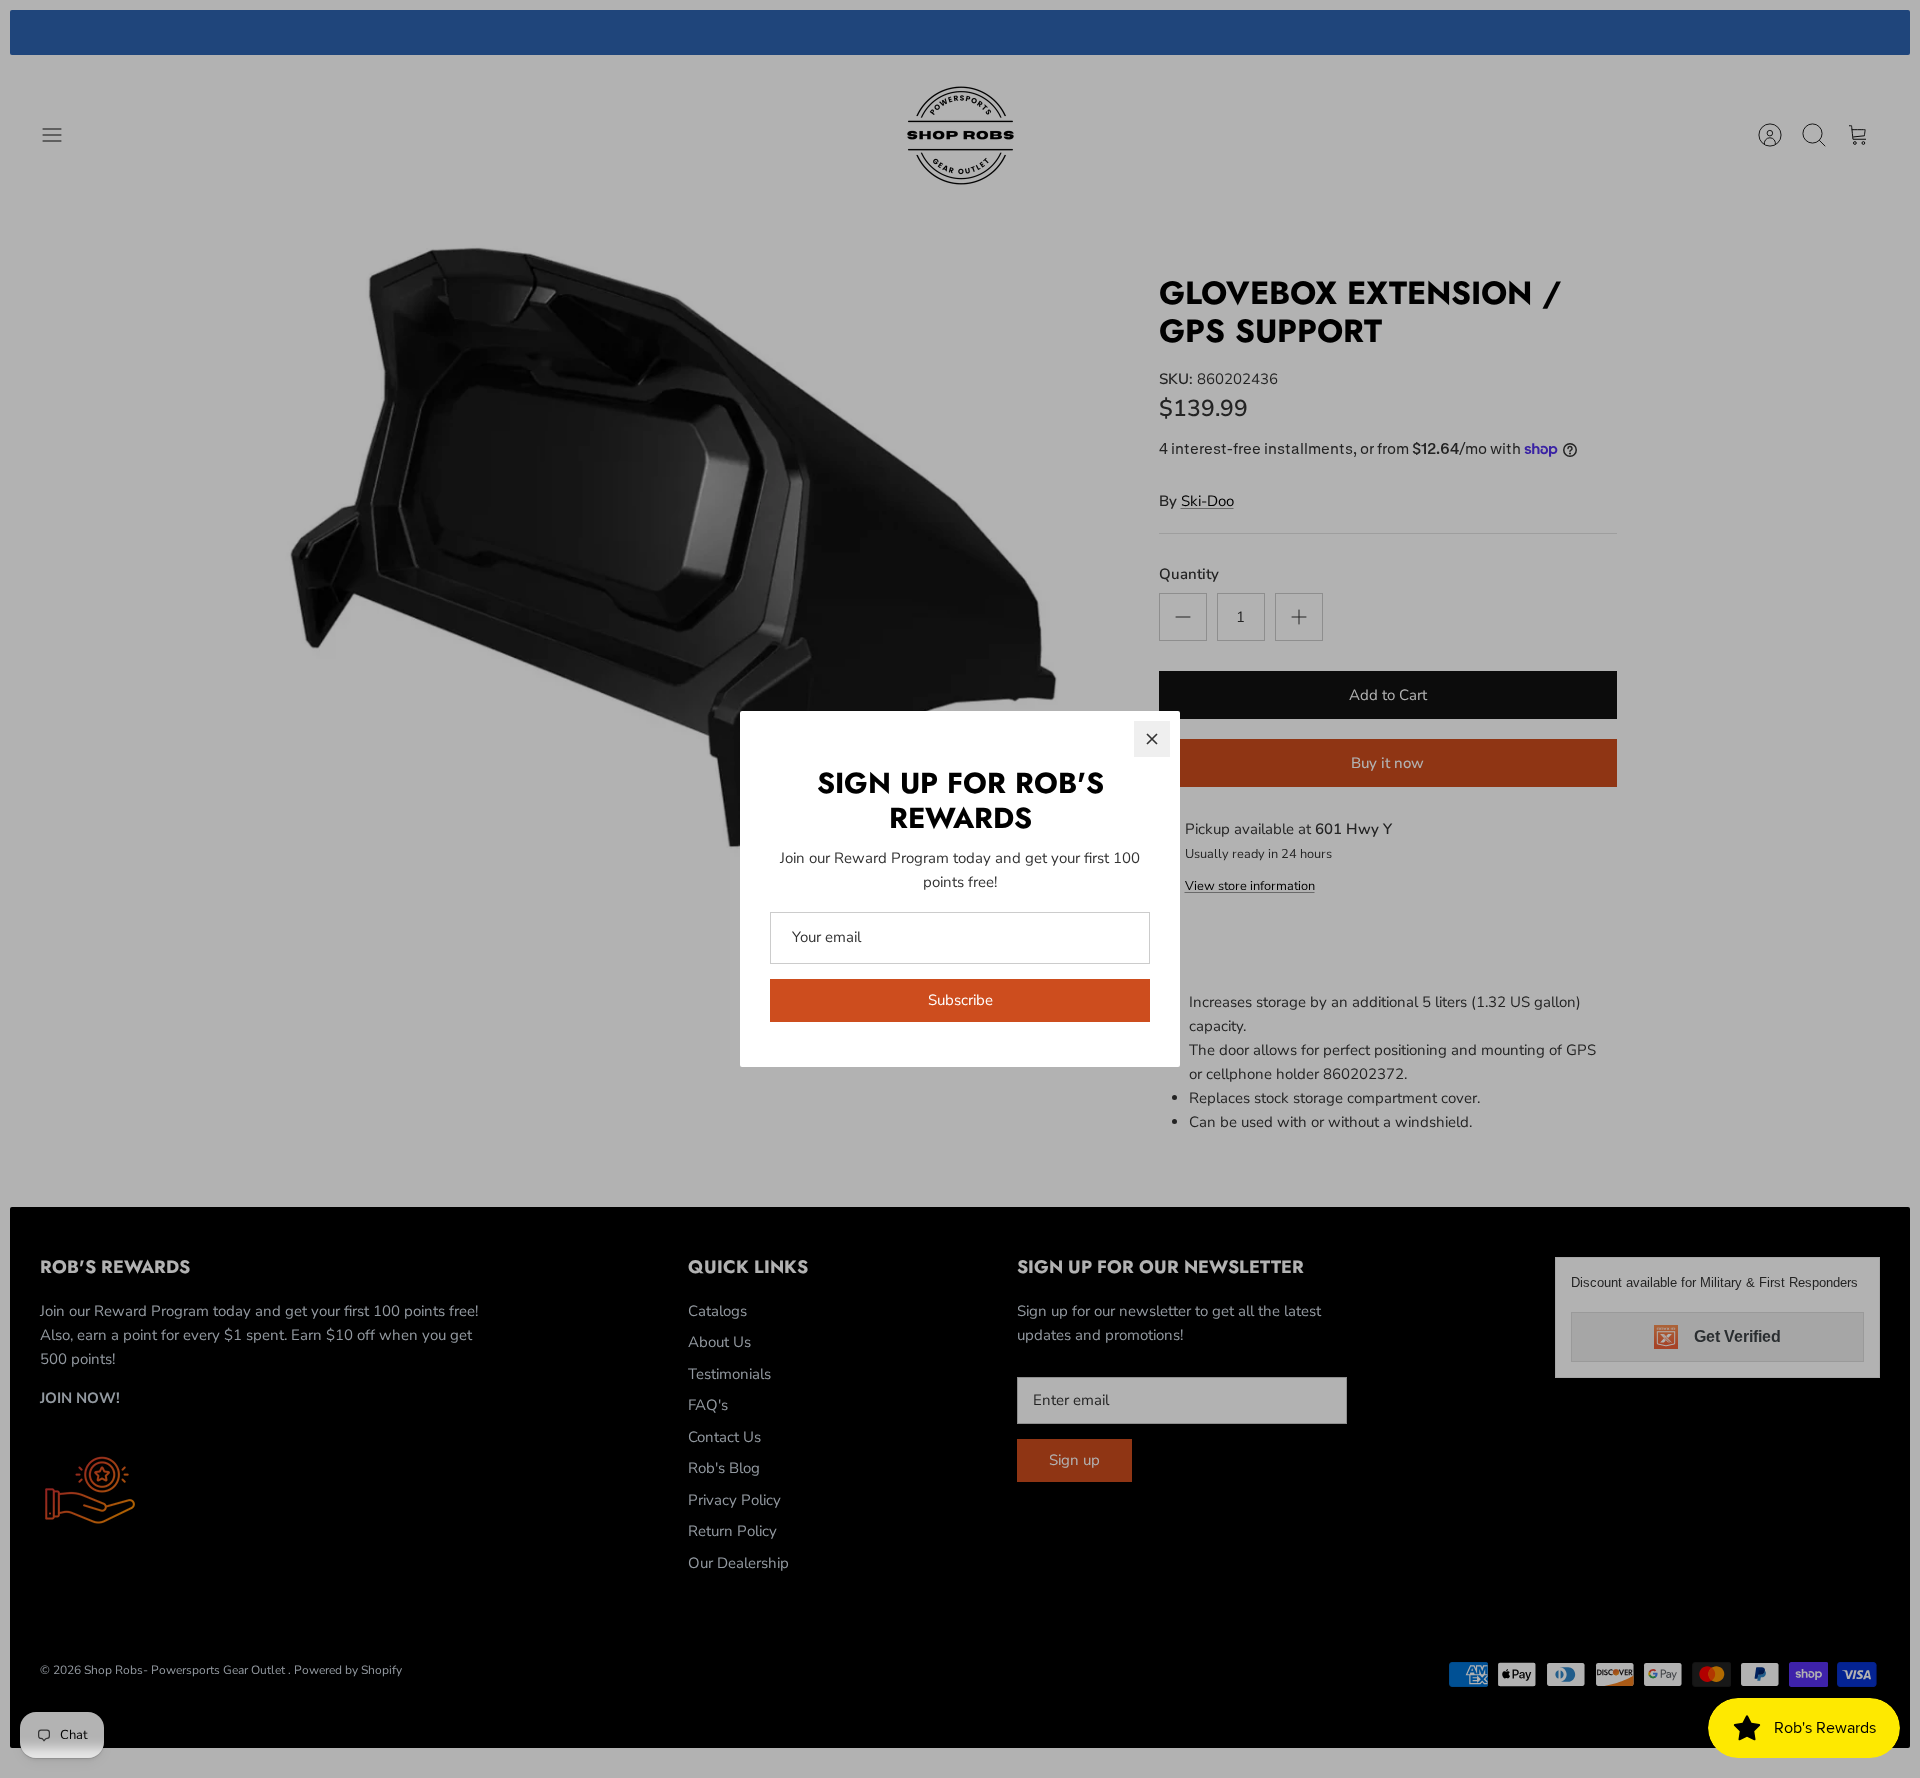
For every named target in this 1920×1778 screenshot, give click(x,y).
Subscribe (960, 1000)
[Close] (1152, 739)
